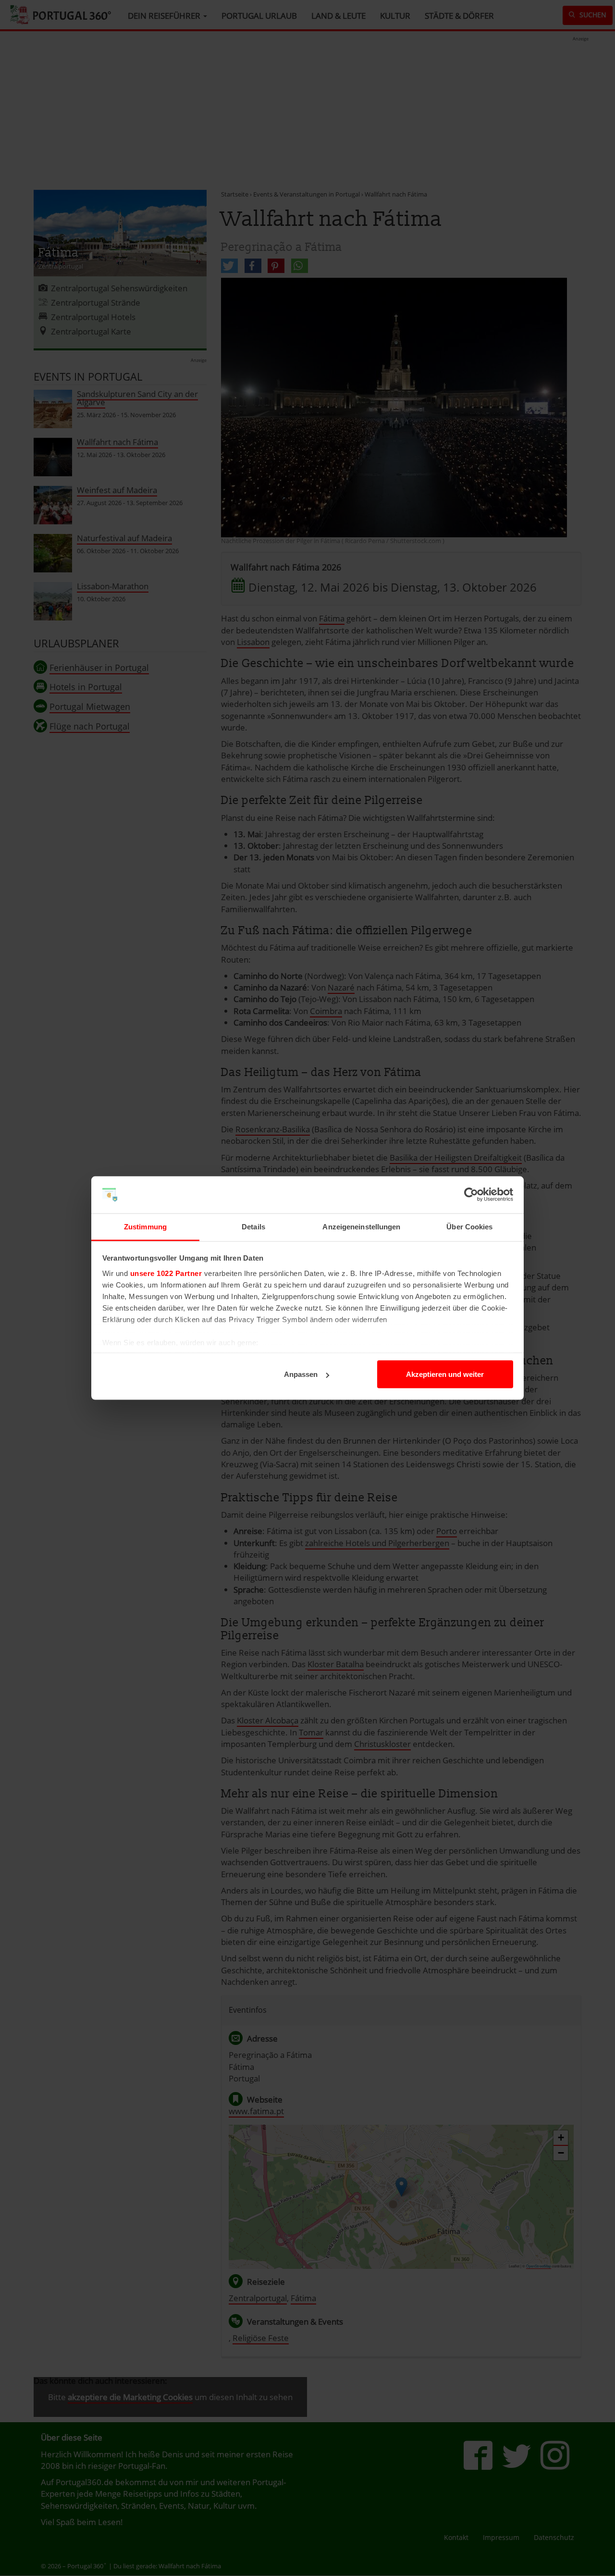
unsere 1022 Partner (166, 1273)
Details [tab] (253, 1226)
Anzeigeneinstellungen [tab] (361, 1226)
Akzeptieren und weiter (445, 1374)
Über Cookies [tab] (469, 1226)
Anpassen (301, 1374)
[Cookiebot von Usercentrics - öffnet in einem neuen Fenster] (471, 1195)
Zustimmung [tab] (145, 1226)
